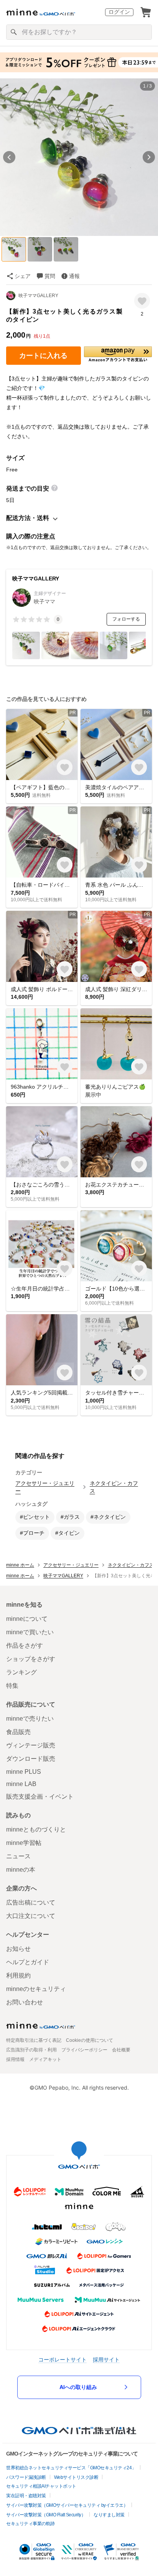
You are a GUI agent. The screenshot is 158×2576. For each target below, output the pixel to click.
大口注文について (31, 1916)
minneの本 (21, 1870)
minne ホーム (20, 1565)
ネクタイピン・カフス (114, 1487)
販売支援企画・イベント (40, 1797)
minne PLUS (24, 1772)
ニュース (18, 1856)
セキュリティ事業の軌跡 (30, 2524)
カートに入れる (43, 356)
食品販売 (18, 1732)
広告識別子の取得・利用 (31, 2050)
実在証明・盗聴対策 (26, 2496)
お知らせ (18, 1949)
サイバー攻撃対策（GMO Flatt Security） (46, 2515)
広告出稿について (31, 1902)
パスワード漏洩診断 (26, 2477)
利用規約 (18, 1975)
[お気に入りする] (142, 301)
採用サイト (106, 2359)
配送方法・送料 (28, 518)
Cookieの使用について (90, 2040)
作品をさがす (25, 1646)
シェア (23, 276)
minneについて (27, 1619)
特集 (12, 1686)
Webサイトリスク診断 (76, 2477)
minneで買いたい (30, 1632)
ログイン (119, 12)
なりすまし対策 (109, 2515)
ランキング (21, 1672)
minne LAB (21, 1784)
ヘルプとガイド (28, 1962)
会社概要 (121, 2050)
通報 (74, 276)
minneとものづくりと (36, 1829)
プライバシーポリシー (84, 2050)
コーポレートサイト (63, 2359)
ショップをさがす (31, 1659)
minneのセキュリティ (36, 1989)
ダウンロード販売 (31, 1759)
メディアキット (45, 2059)
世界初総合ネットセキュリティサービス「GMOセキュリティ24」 (71, 2468)
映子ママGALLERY (38, 296)
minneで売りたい (30, 1719)
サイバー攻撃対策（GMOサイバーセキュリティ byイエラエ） (67, 2505)
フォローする (126, 619)
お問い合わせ (25, 2002)
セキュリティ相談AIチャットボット (41, 2486)
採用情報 (15, 2059)
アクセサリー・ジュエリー (45, 1487)
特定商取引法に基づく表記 (34, 2040)
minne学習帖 (24, 1843)
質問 (50, 276)
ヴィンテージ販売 (31, 1745)
